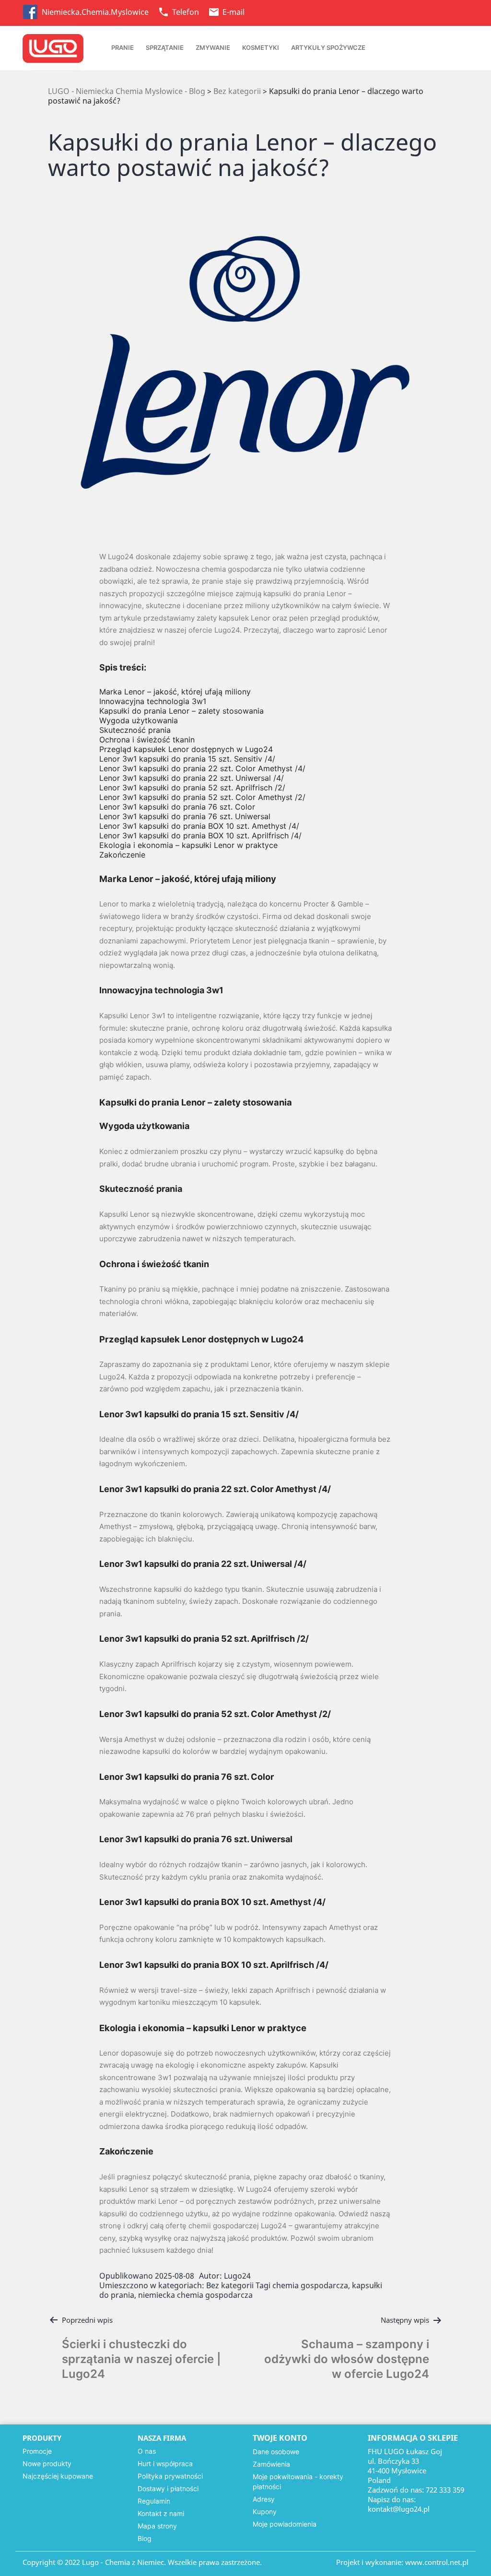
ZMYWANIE (213, 47)
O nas (147, 2451)
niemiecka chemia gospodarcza (195, 2295)
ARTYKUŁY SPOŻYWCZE (328, 47)
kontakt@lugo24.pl (399, 2509)
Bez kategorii (230, 2285)
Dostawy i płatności (168, 2488)
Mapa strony (157, 2526)
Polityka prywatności (170, 2476)
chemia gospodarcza (310, 2285)
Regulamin (154, 2501)
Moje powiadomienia (285, 2524)
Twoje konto (280, 2438)
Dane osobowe (276, 2452)
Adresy (264, 2499)
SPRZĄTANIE (165, 47)
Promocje (37, 2451)
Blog (145, 2538)
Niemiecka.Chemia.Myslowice (96, 12)
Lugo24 (237, 2276)
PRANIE (123, 47)
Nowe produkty (47, 2464)
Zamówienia (271, 2464)
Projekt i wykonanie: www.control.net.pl (402, 2562)
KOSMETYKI (261, 47)
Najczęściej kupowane (58, 2476)
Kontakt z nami (161, 2513)
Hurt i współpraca (165, 2464)
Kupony (265, 2511)
